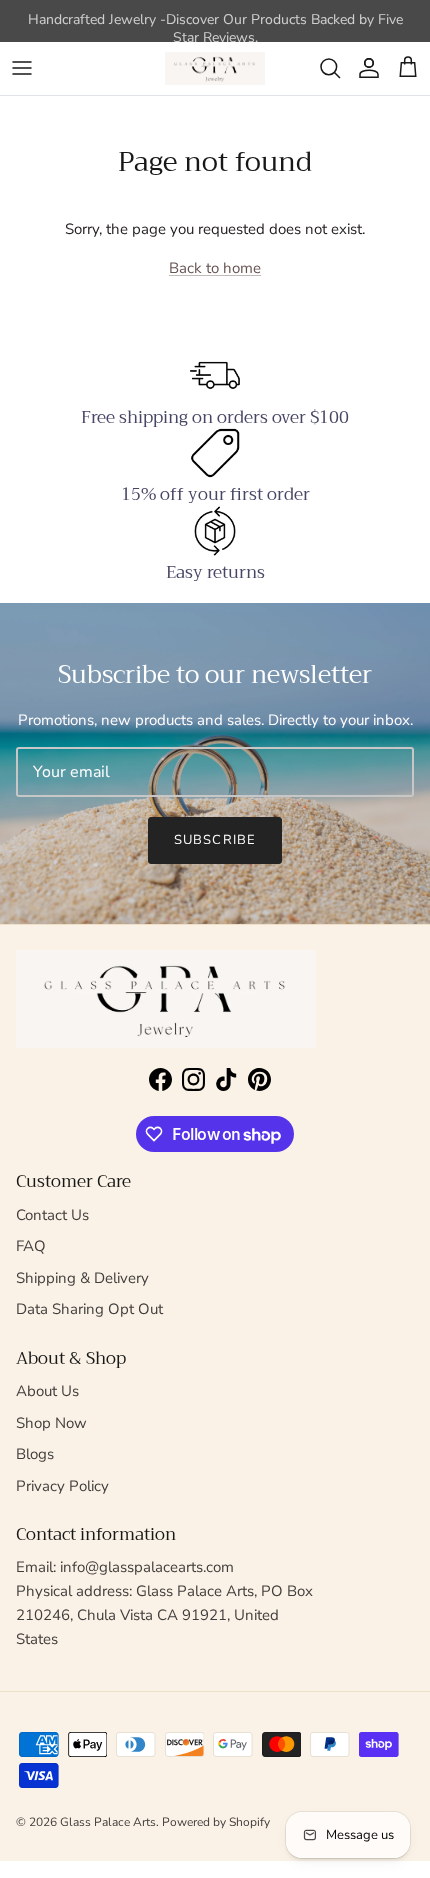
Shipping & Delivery (82, 1278)
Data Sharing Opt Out (89, 1309)
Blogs (35, 1454)
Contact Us (52, 1215)
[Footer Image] (166, 999)
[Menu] (22, 68)
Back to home (215, 268)
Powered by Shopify (216, 1822)
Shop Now (51, 1423)
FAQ (31, 1246)
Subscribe (214, 840)
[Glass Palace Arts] (215, 68)
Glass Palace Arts (108, 1822)
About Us (47, 1391)
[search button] (330, 68)
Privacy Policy (62, 1486)
